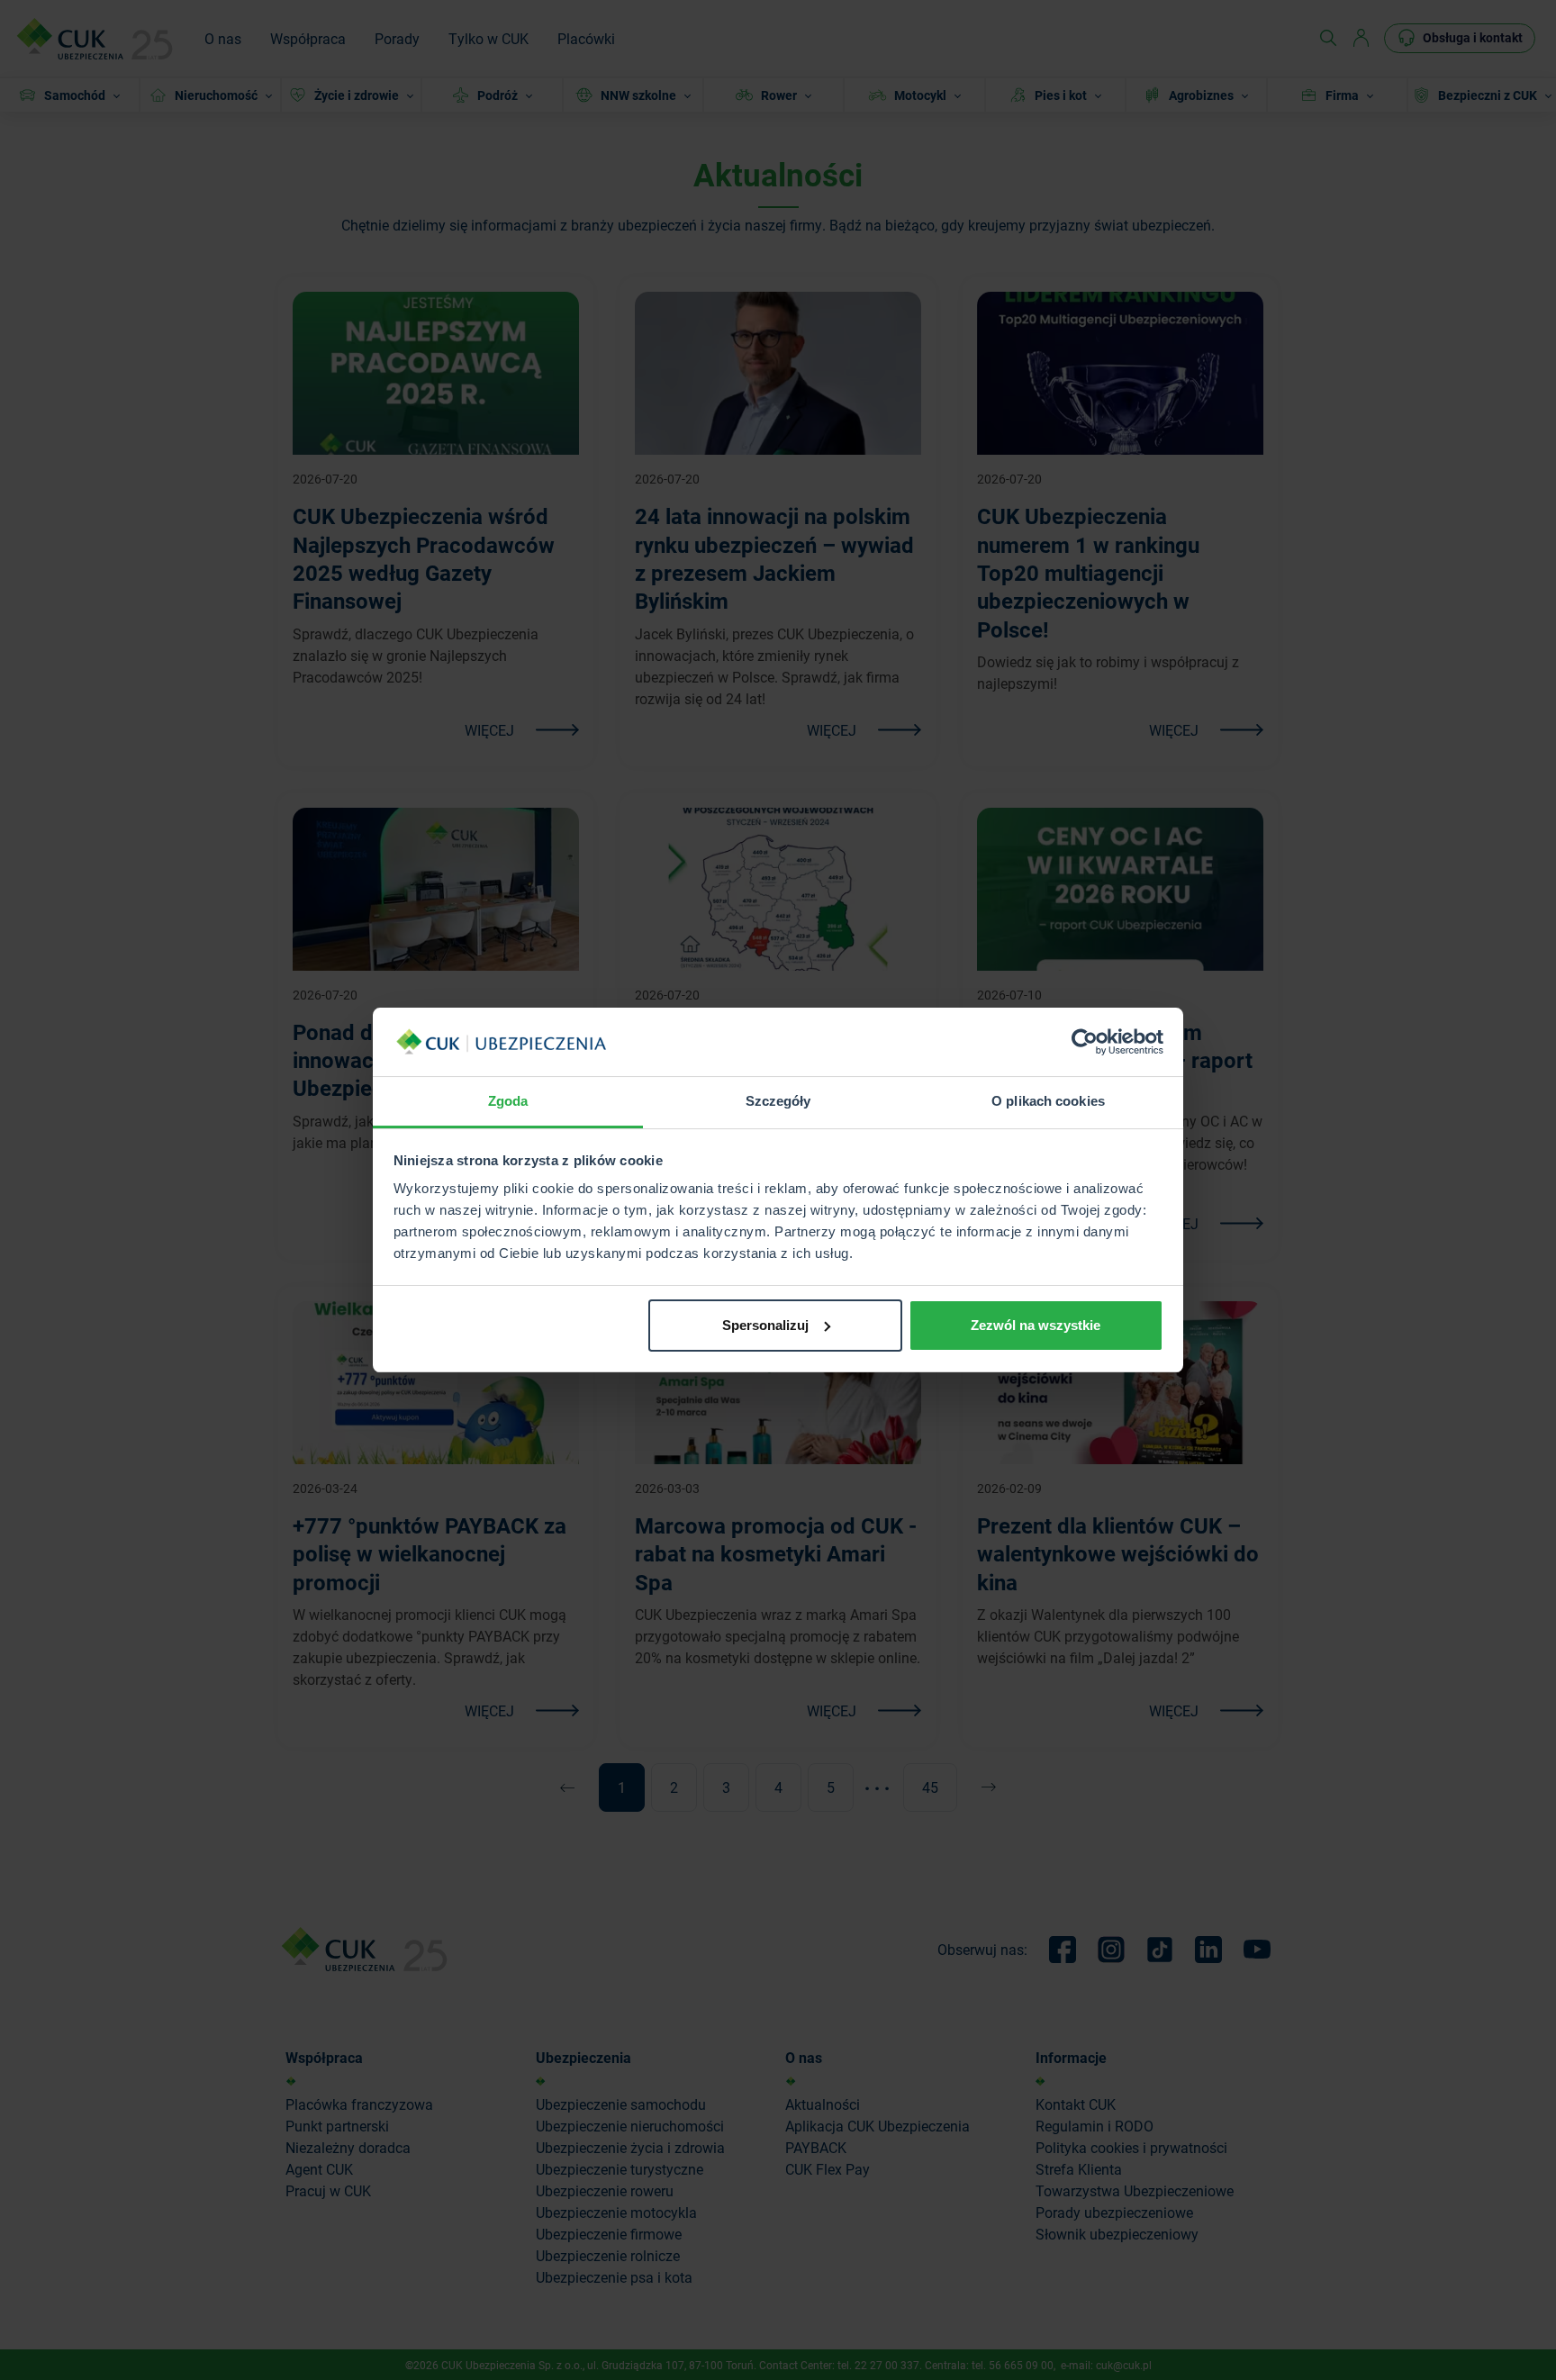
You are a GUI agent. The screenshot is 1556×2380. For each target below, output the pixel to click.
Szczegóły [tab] (778, 1101)
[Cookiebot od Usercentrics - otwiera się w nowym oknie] (1085, 1042)
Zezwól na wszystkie (1036, 1325)
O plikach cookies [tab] (1048, 1101)
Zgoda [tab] (508, 1101)
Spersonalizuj (765, 1325)
